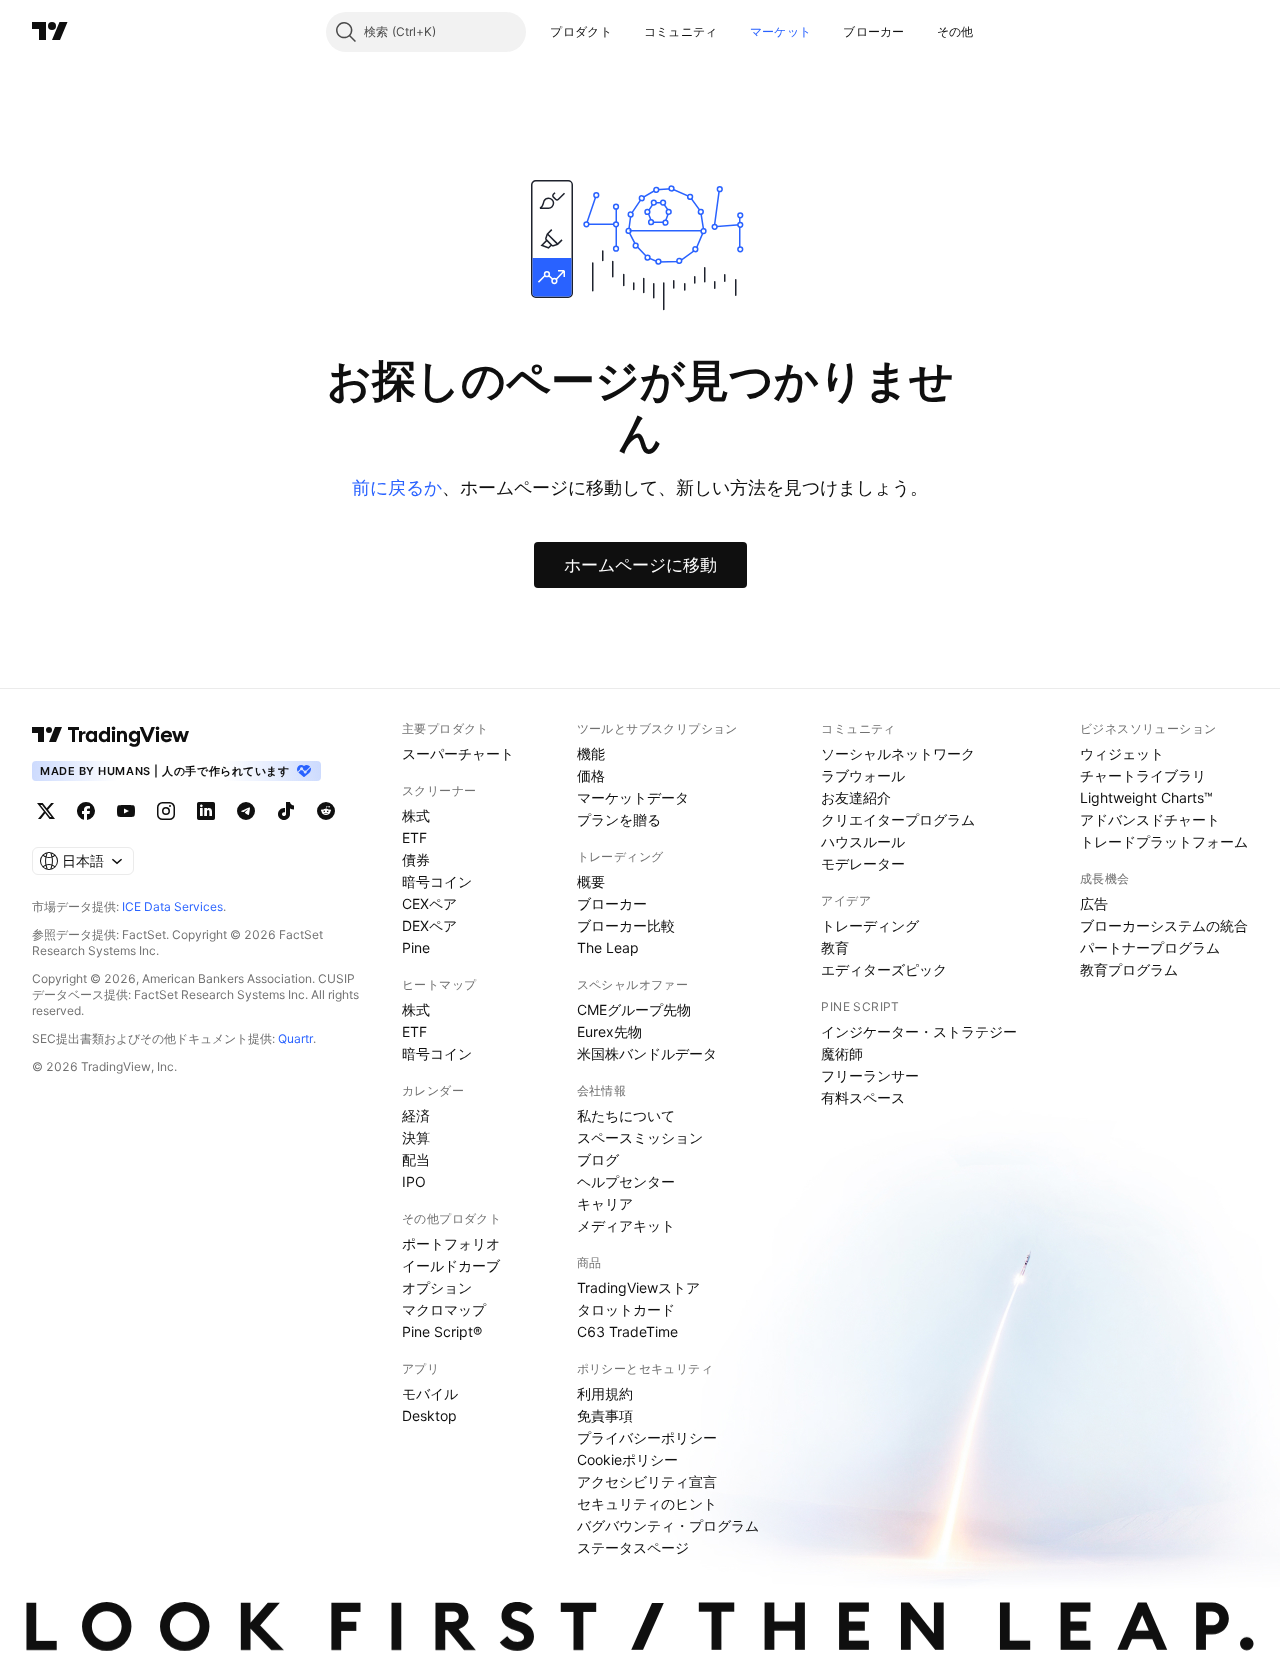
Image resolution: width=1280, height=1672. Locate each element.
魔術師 (842, 1053)
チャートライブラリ (1143, 775)
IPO (414, 1181)
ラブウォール (863, 775)
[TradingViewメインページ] (111, 735)
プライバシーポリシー (647, 1437)
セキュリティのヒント (647, 1503)
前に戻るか (397, 487)
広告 (1094, 903)
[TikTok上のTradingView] (286, 811)
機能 (591, 753)
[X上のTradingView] (46, 811)
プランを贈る (619, 819)
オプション (437, 1287)
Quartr (295, 1038)
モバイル (430, 1393)
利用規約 (605, 1393)
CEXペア (429, 903)
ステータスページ (633, 1547)
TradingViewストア (638, 1287)
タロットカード (626, 1309)
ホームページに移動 (640, 565)
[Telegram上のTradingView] (246, 811)
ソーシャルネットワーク (898, 753)
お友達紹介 (856, 797)
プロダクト (581, 31)
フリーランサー (870, 1075)
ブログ (598, 1159)
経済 (416, 1115)
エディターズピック (884, 969)
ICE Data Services (172, 906)
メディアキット (626, 1225)
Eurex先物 (609, 1031)
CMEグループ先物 (634, 1009)
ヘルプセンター (626, 1181)
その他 (955, 31)
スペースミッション (640, 1137)
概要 (591, 881)
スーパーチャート (458, 753)
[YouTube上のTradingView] (126, 811)
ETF (414, 837)
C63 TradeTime (627, 1331)
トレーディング (870, 925)
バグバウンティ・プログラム (668, 1525)
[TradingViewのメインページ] (50, 32)
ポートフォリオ (451, 1243)
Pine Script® (442, 1331)
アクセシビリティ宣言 (647, 1481)
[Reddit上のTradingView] (326, 811)
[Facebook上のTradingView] (86, 811)
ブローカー (874, 31)
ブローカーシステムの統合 (1164, 925)
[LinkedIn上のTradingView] (206, 811)
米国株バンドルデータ (647, 1053)
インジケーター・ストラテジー (919, 1031)
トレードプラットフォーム (1164, 841)
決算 (416, 1137)
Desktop (429, 1415)
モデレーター (863, 863)
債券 (416, 859)
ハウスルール (863, 841)
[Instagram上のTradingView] (166, 811)
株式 (416, 815)
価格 (591, 775)
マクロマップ (444, 1309)
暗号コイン (437, 881)
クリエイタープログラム (898, 819)
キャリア (605, 1203)
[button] (627, 32)
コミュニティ (681, 31)
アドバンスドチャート (1150, 819)
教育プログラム (1129, 969)
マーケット (781, 31)
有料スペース (863, 1097)
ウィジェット (1122, 753)
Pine (416, 947)
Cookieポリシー (627, 1459)
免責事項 (605, 1415)
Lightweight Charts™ (1146, 797)
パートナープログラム (1150, 947)
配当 (416, 1159)
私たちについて (626, 1115)
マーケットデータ (633, 797)
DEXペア (429, 925)
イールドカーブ (451, 1265)
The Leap (608, 947)
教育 (835, 947)
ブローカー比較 (626, 925)
